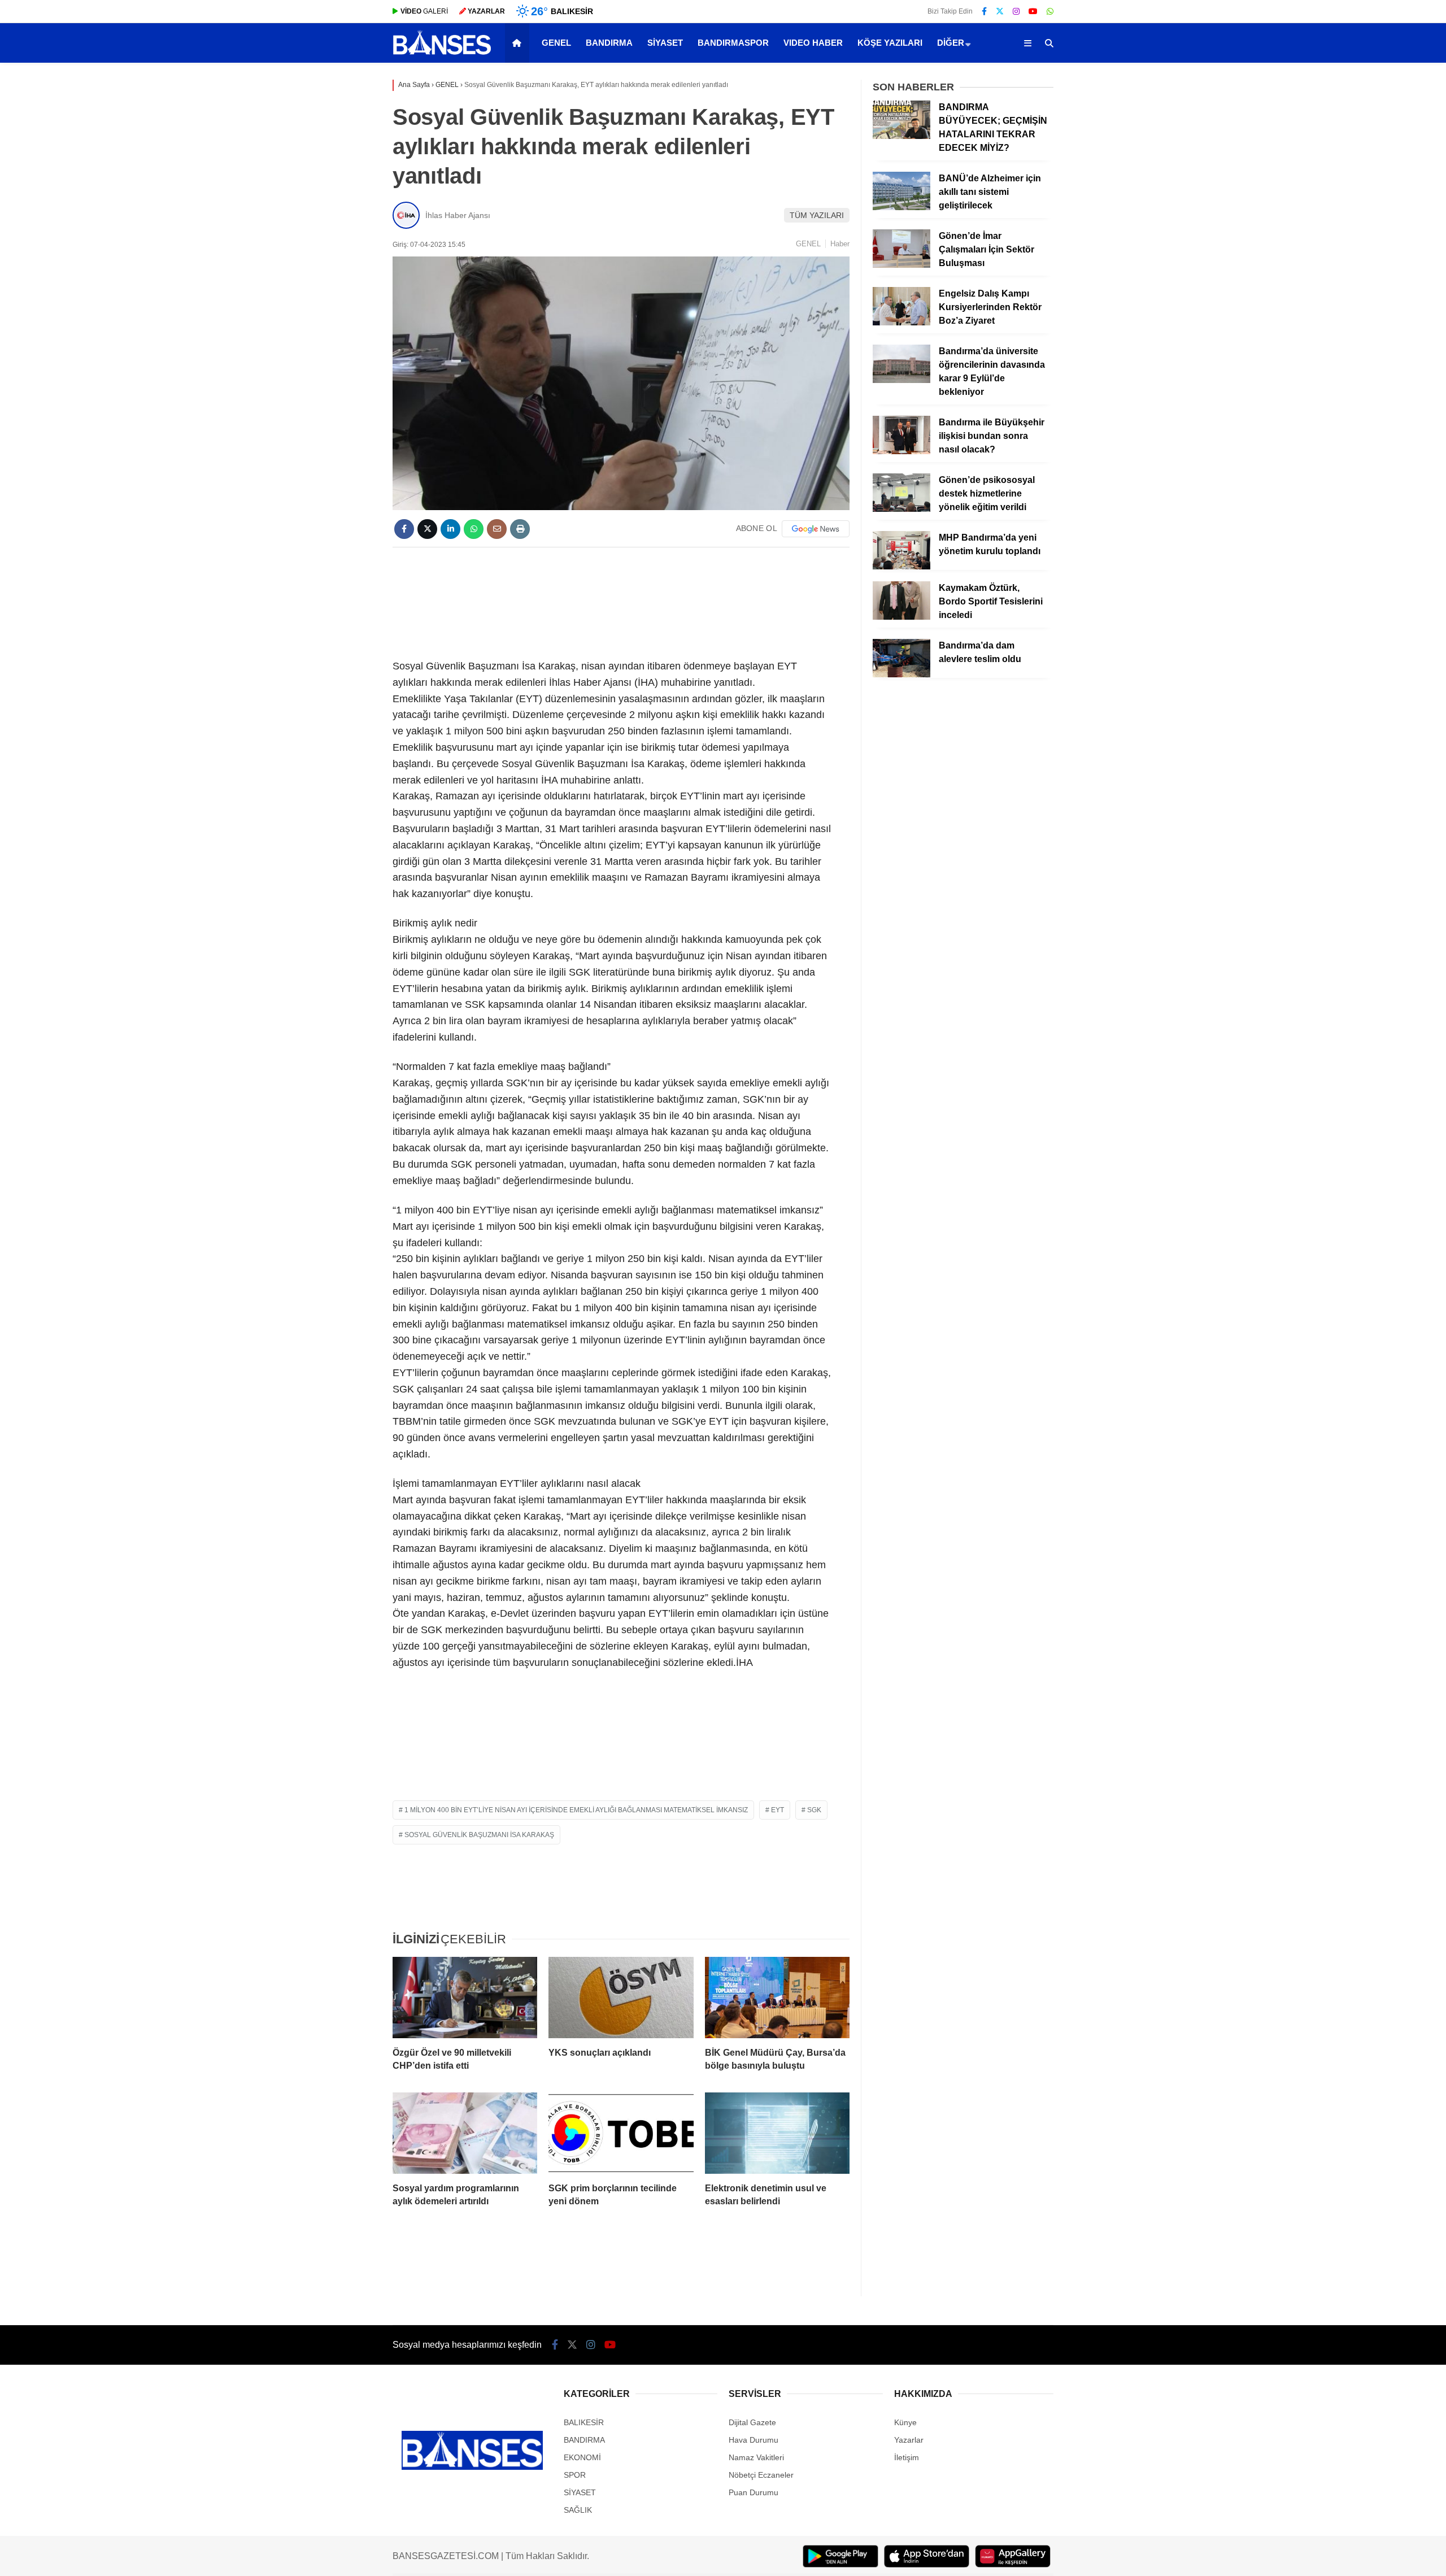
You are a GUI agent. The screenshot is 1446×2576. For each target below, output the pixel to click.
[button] (519, 43)
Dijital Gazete (752, 2422)
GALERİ (424, 11)
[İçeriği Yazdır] (520, 529)
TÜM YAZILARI (817, 215)
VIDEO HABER (813, 43)
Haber (840, 244)
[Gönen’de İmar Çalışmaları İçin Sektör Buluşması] (901, 265)
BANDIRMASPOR (733, 43)
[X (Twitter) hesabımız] (1000, 11)
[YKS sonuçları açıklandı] (621, 1998)
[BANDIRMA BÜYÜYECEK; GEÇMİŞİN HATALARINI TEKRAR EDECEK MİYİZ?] (901, 136)
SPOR (575, 2475)
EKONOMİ (582, 2457)
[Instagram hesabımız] (1016, 11)
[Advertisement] (621, 601)
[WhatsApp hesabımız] (1050, 11)
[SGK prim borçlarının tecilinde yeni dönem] (621, 2133)
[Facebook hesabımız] (984, 11)
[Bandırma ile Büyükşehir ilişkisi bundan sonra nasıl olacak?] (901, 451)
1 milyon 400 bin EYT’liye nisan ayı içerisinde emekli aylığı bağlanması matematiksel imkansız (576, 1810)
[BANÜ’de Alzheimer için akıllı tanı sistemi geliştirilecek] (901, 207)
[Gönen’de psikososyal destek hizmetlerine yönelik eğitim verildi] (901, 509)
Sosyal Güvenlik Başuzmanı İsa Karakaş (479, 1835)
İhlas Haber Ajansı (458, 215)
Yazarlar (909, 2440)
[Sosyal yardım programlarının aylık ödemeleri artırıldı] (465, 2133)
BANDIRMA (609, 43)
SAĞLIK (578, 2510)
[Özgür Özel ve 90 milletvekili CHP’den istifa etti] (465, 1998)
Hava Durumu (754, 2440)
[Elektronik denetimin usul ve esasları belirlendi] (777, 2133)
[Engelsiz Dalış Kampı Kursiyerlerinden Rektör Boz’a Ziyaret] (901, 323)
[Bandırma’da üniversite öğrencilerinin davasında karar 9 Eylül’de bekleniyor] (901, 380)
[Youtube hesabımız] (1033, 11)
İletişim (907, 2457)
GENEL (556, 43)
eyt (778, 1810)
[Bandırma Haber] (442, 54)
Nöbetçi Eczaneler (761, 2475)
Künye (905, 2422)
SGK (814, 1810)
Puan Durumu (754, 2492)
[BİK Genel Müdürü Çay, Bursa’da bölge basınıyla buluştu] (777, 1998)
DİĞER (951, 43)
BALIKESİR (584, 2422)
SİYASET (665, 43)
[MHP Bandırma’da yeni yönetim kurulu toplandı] (901, 567)
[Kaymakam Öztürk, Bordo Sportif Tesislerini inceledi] (901, 617)
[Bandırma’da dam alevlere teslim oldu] (901, 675)
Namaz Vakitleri (756, 2457)
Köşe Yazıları (890, 43)
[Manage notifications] (25, 2551)
